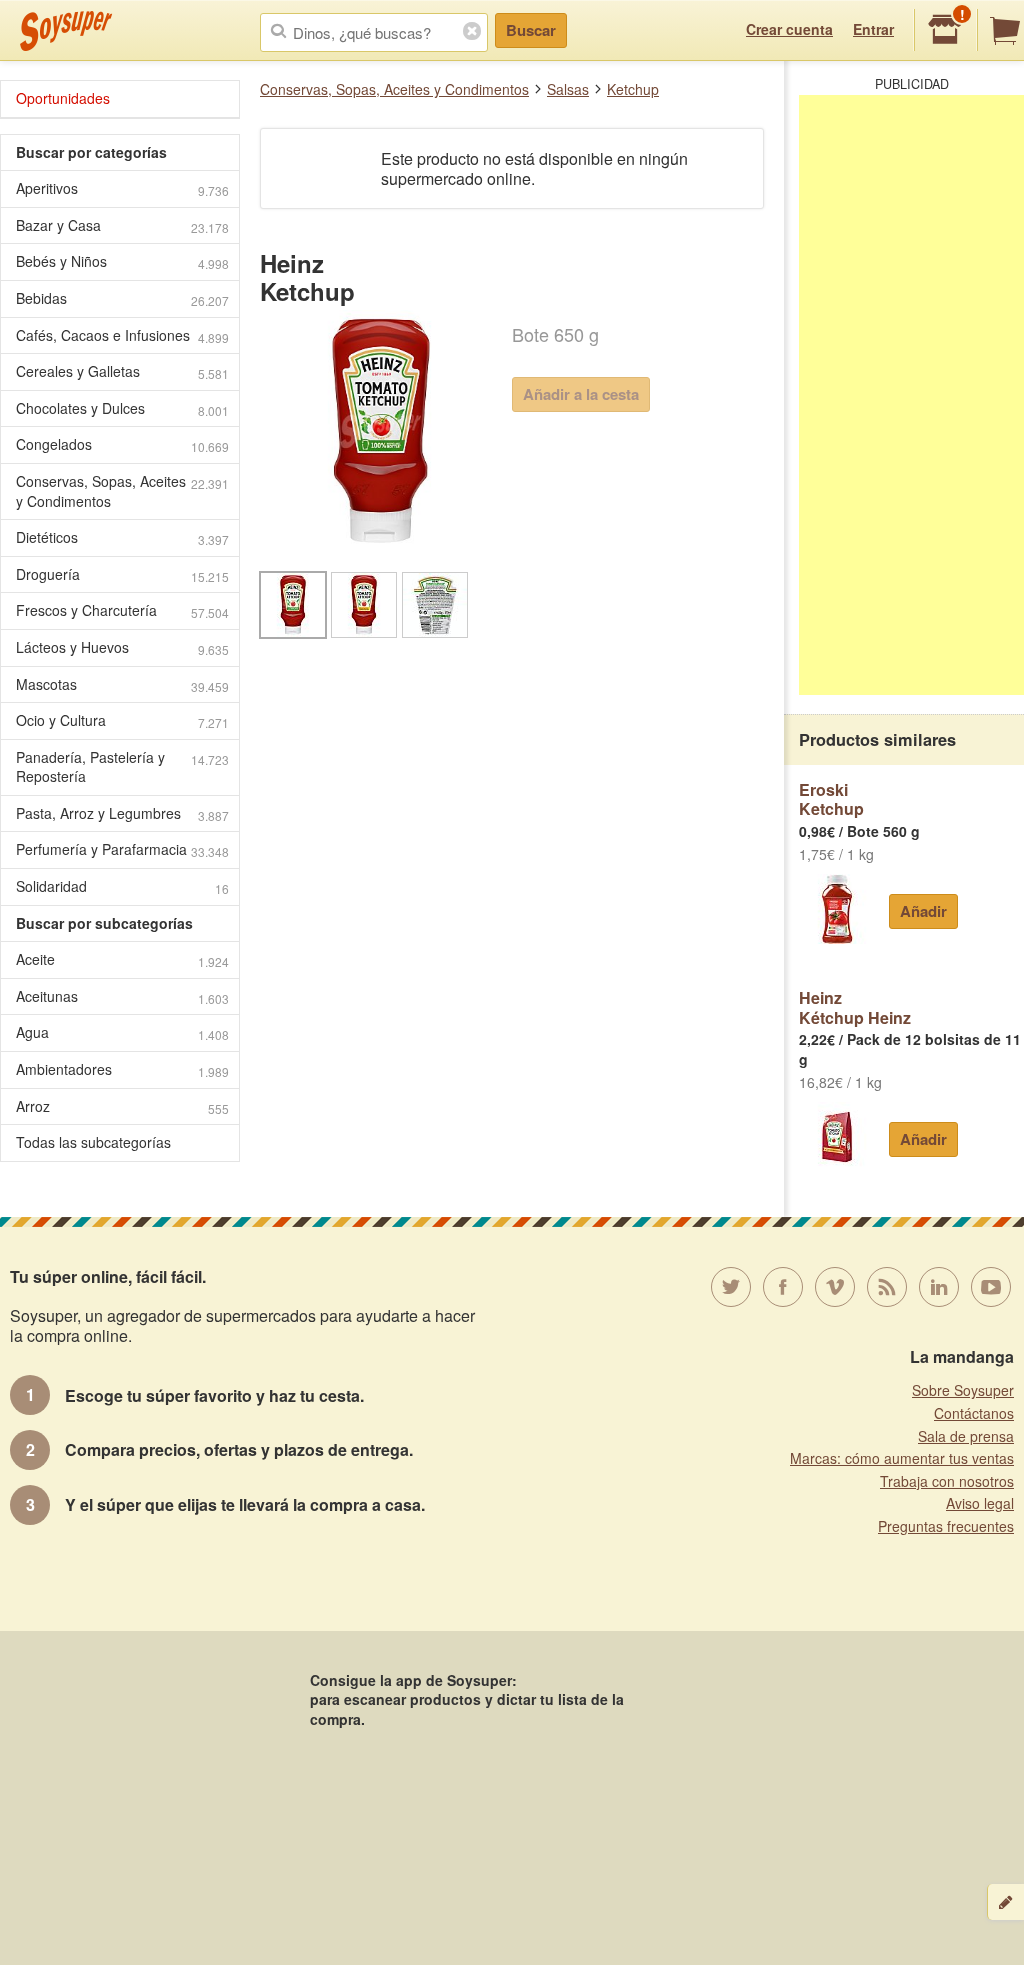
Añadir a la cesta (581, 394)
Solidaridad (122, 886)
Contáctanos (974, 1413)
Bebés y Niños (122, 261)
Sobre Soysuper (963, 1390)
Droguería (122, 574)
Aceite (122, 959)
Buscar (531, 30)
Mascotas (122, 684)
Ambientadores (122, 1069)
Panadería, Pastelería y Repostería (122, 767)
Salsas (568, 89)
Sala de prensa (966, 1436)
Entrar (873, 29)
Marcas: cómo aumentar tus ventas (902, 1458)
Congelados (122, 444)
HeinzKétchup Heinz (855, 1007)
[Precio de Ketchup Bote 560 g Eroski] (836, 909)
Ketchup (633, 89)
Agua (122, 1032)
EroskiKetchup (831, 799)
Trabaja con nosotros (947, 1481)
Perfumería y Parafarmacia (122, 849)
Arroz (122, 1106)
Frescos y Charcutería (122, 610)
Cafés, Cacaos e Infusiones (122, 335)
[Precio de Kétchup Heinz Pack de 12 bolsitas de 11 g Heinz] (836, 1137)
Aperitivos (122, 188)
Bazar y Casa (122, 225)
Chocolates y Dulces (122, 408)
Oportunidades (63, 98)
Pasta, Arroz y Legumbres (122, 813)
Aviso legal (980, 1503)
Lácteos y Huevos (122, 647)
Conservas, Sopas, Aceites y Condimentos (394, 89)
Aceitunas (122, 996)
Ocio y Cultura (122, 720)
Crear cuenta (789, 29)
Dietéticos (122, 537)
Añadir (923, 911)
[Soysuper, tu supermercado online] (66, 31)
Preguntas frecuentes (946, 1526)
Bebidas (122, 298)
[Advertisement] (911, 395)
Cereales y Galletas (122, 371)
